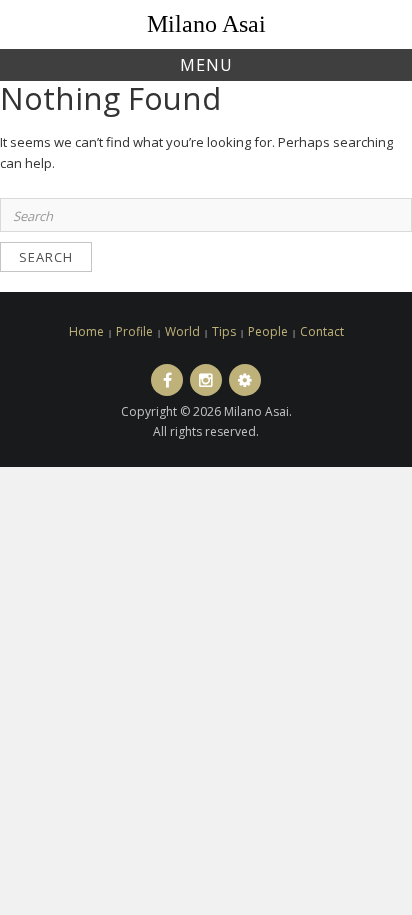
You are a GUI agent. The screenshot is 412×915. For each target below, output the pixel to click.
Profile (134, 331)
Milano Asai (206, 24)
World (182, 331)
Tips (224, 331)
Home (86, 331)
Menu (206, 65)
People (268, 331)
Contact (322, 331)
